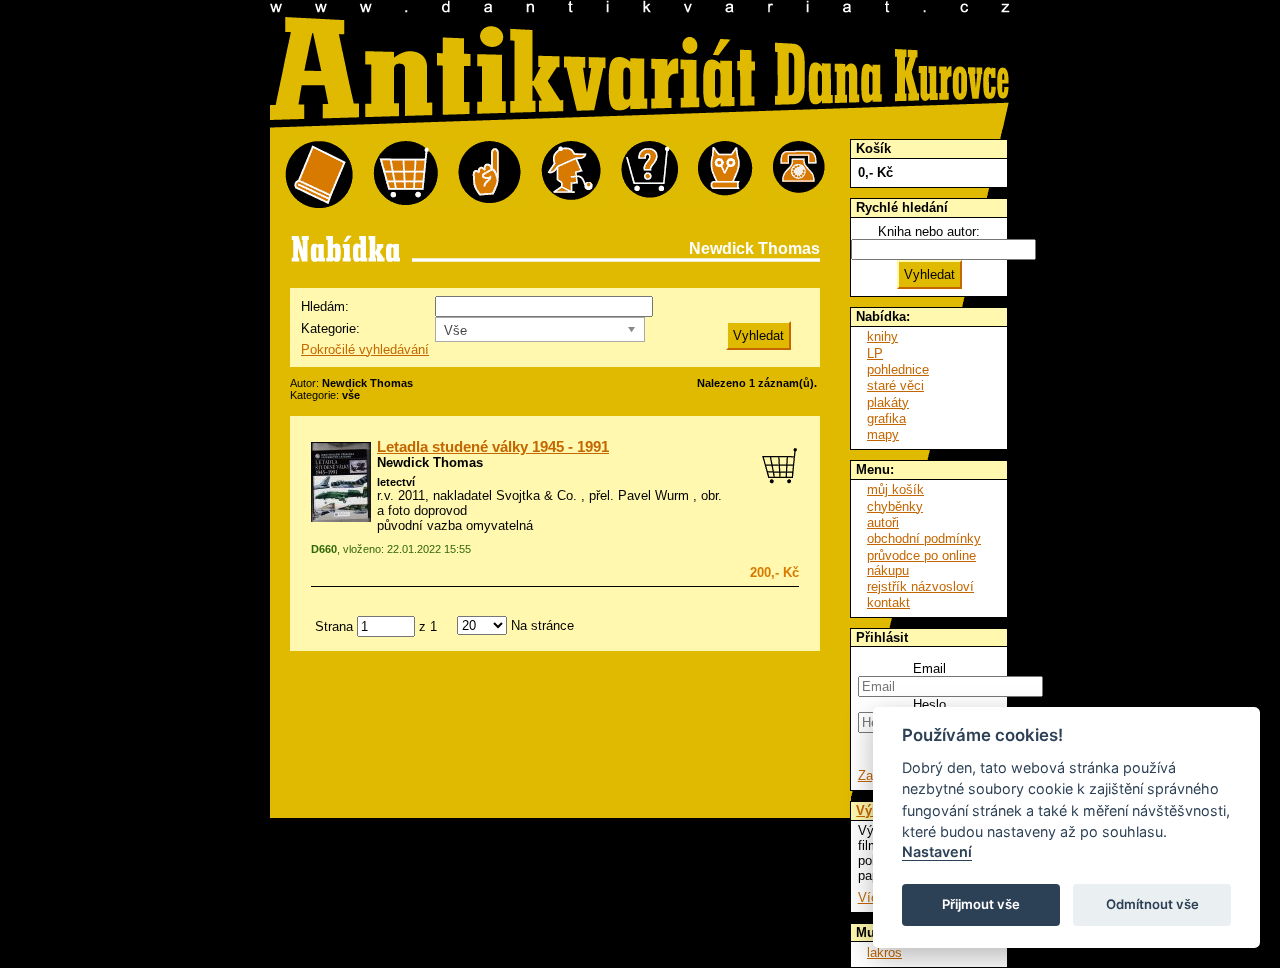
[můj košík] (405, 175)
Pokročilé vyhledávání (365, 349)
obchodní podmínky (924, 538)
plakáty (888, 402)
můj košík (895, 489)
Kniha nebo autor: (929, 231)
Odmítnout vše (1152, 904)
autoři (883, 522)
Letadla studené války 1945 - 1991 (493, 447)
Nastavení (937, 851)
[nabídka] (319, 175)
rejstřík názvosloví (920, 586)
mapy (883, 434)
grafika (886, 418)
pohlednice (898, 369)
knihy (882, 336)
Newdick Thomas (430, 462)
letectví (396, 482)
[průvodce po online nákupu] (649, 175)
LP (875, 353)
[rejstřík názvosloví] (725, 175)
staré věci (895, 385)
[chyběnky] (571, 175)
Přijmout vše (981, 904)
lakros (884, 952)
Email (929, 668)
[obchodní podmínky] (489, 175)
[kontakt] (799, 175)
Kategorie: (330, 328)
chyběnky (895, 506)
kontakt (888, 602)
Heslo (929, 704)
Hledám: (325, 306)
